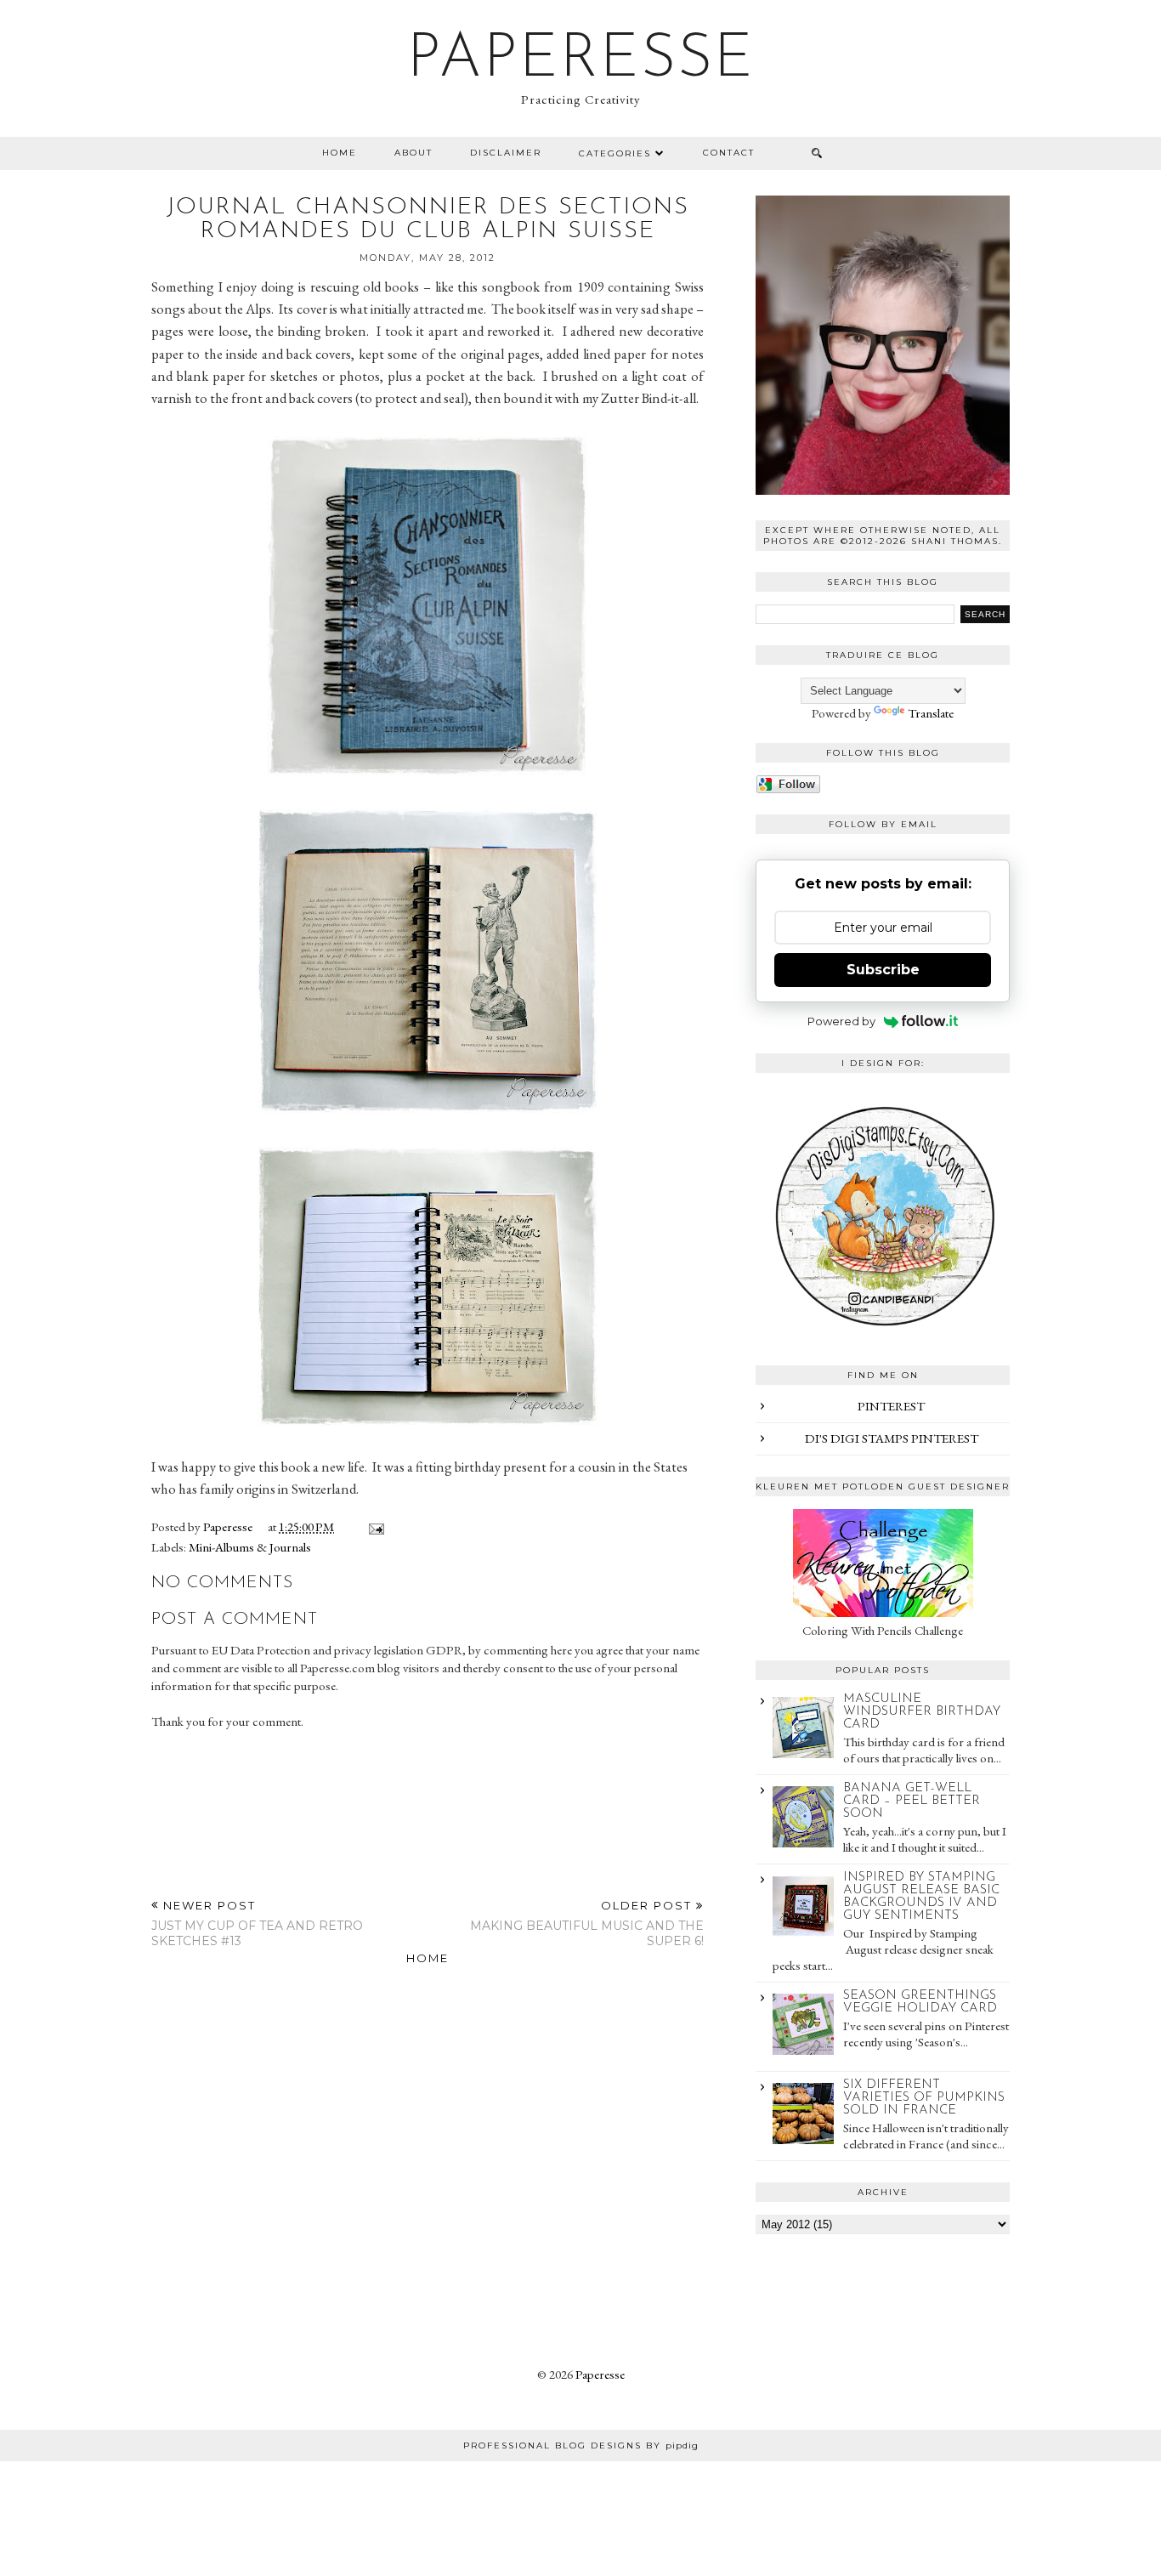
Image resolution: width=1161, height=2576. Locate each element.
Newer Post (257, 1923)
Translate (931, 713)
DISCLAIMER (506, 153)
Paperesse (581, 60)
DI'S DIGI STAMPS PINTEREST (892, 1438)
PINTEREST (891, 1406)
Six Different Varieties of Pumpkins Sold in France (924, 2098)
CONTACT (729, 153)
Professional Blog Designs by (581, 2445)
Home (340, 153)
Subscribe (883, 970)
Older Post (587, 1923)
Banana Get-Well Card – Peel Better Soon (912, 1801)
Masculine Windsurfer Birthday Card (922, 1712)
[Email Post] (373, 1526)
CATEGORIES (615, 153)
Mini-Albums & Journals (250, 1547)
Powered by (841, 1021)
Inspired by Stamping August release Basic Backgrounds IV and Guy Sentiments (921, 1897)
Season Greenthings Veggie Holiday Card (920, 2002)
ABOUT (413, 153)
